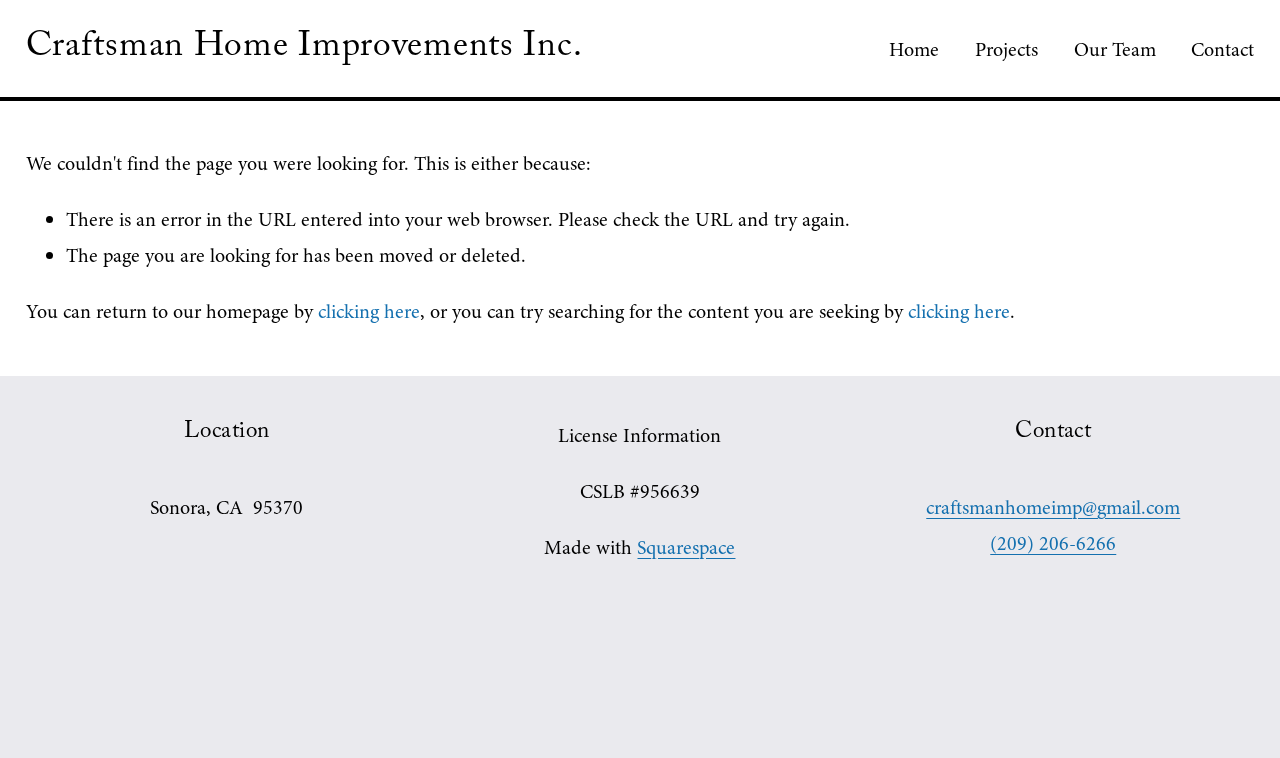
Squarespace (686, 547)
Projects (1006, 49)
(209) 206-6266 (1053, 543)
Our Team (1115, 49)
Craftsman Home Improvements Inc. (304, 50)
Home (914, 49)
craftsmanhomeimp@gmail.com (1053, 507)
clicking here (369, 311)
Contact (1222, 49)
